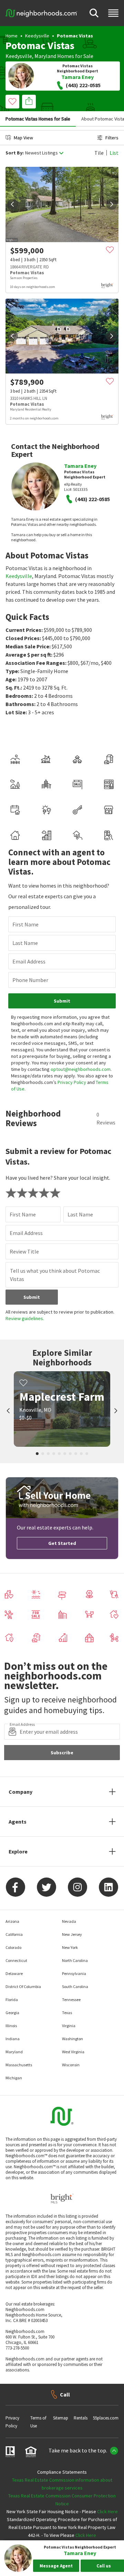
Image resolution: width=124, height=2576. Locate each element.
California (14, 1934)
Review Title (24, 1251)
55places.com (106, 2418)
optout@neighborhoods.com (81, 1069)
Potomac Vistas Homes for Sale (38, 119)
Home (12, 36)
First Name (25, 924)
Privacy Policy (72, 1082)
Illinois (11, 2026)
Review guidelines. (25, 1318)
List (114, 153)
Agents (18, 1822)
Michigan (14, 2078)
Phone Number (30, 980)
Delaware (14, 1973)
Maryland (45, 56)
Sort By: (15, 153)
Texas (67, 2013)
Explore (18, 1851)
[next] (112, 204)
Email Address (29, 961)
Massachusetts (19, 2065)
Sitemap (61, 2418)
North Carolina (75, 1960)
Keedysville (37, 36)
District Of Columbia (23, 1986)
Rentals (81, 2418)
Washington (73, 2039)
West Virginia (73, 2052)
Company (20, 1792)
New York (70, 1947)
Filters (112, 138)
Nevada (69, 1921)
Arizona (12, 1921)
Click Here (107, 2511)
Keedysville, (19, 56)
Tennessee (71, 2000)
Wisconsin (71, 2065)
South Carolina (75, 1986)
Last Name (25, 943)
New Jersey (72, 1934)
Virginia (69, 2026)
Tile (99, 153)
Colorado (13, 1947)
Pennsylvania (74, 1973)
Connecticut (16, 1960)
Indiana (13, 2039)
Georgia (12, 2013)
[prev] (12, 204)
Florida (12, 2000)
